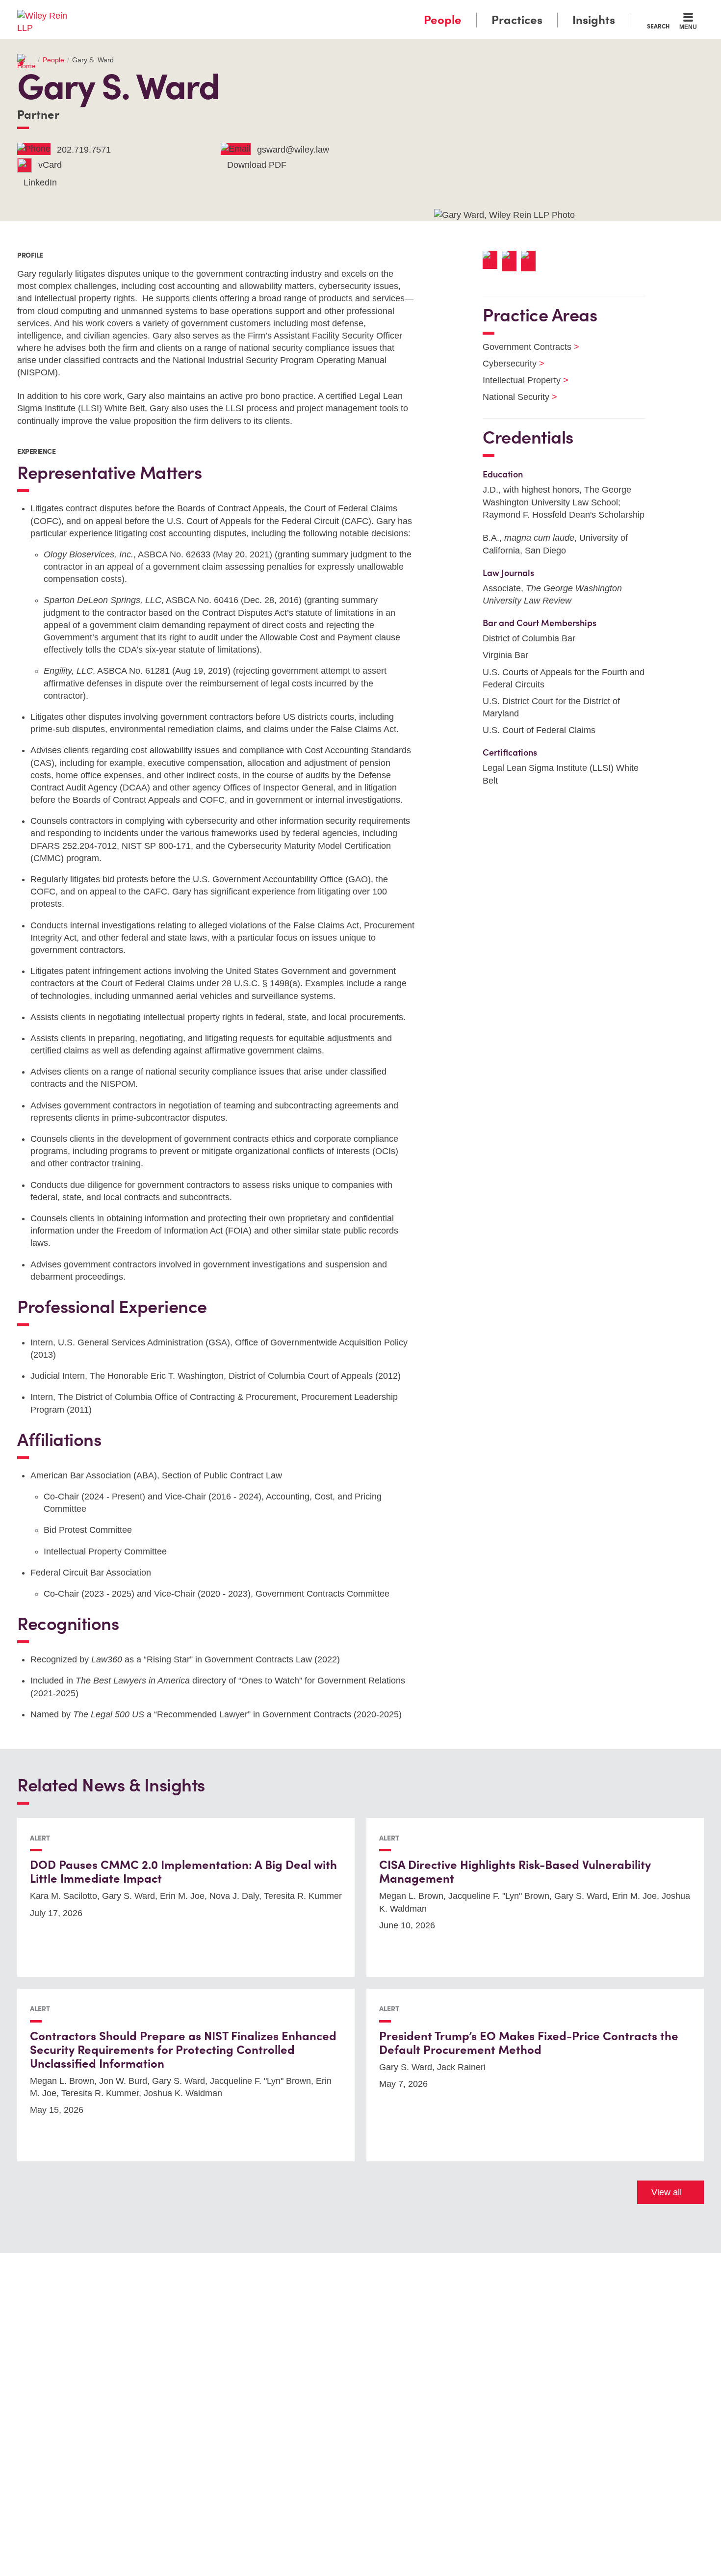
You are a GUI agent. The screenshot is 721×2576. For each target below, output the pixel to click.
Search (658, 26)
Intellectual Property (519, 380)
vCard (50, 165)
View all (667, 2192)
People (443, 20)
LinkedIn (40, 183)
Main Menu (331, 11)
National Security (514, 397)
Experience (36, 451)
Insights (594, 20)
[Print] (511, 261)
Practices (517, 20)
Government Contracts (525, 347)
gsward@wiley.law (293, 150)
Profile (30, 255)
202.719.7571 (84, 150)
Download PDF (257, 165)
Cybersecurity (507, 364)
